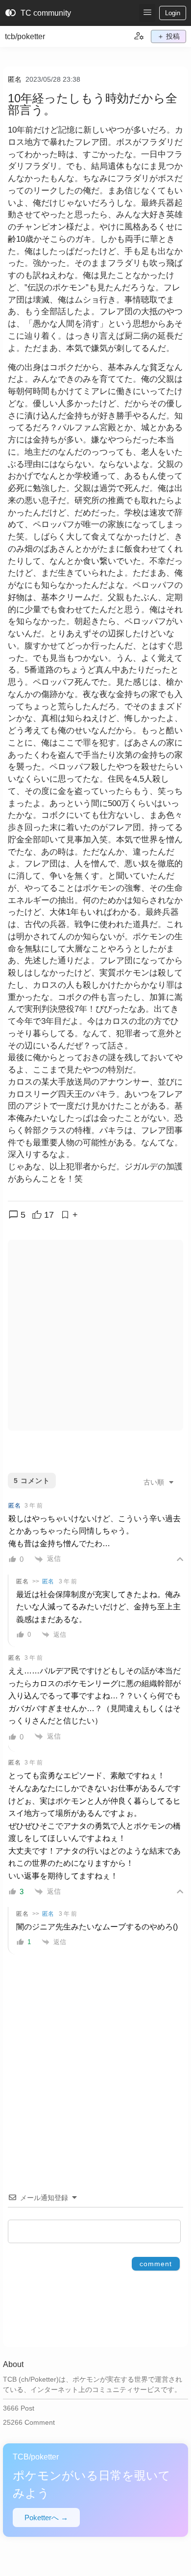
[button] (147, 13)
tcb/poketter (25, 36)
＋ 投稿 (168, 36)
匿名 (15, 79)
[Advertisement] (95, 1335)
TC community (38, 13)
